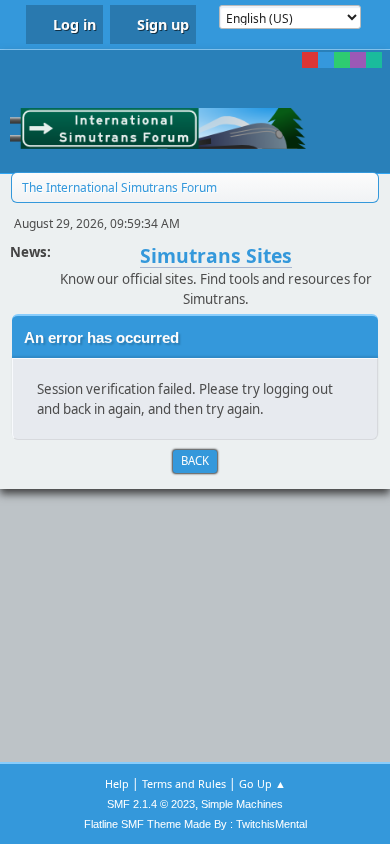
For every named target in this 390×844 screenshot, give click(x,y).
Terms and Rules (184, 783)
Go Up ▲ (262, 783)
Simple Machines (242, 804)
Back (195, 460)
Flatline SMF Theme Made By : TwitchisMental (195, 824)
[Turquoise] (374, 60)
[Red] (310, 60)
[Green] (342, 60)
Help (117, 783)
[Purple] (358, 60)
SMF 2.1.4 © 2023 (151, 804)
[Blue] (326, 60)
